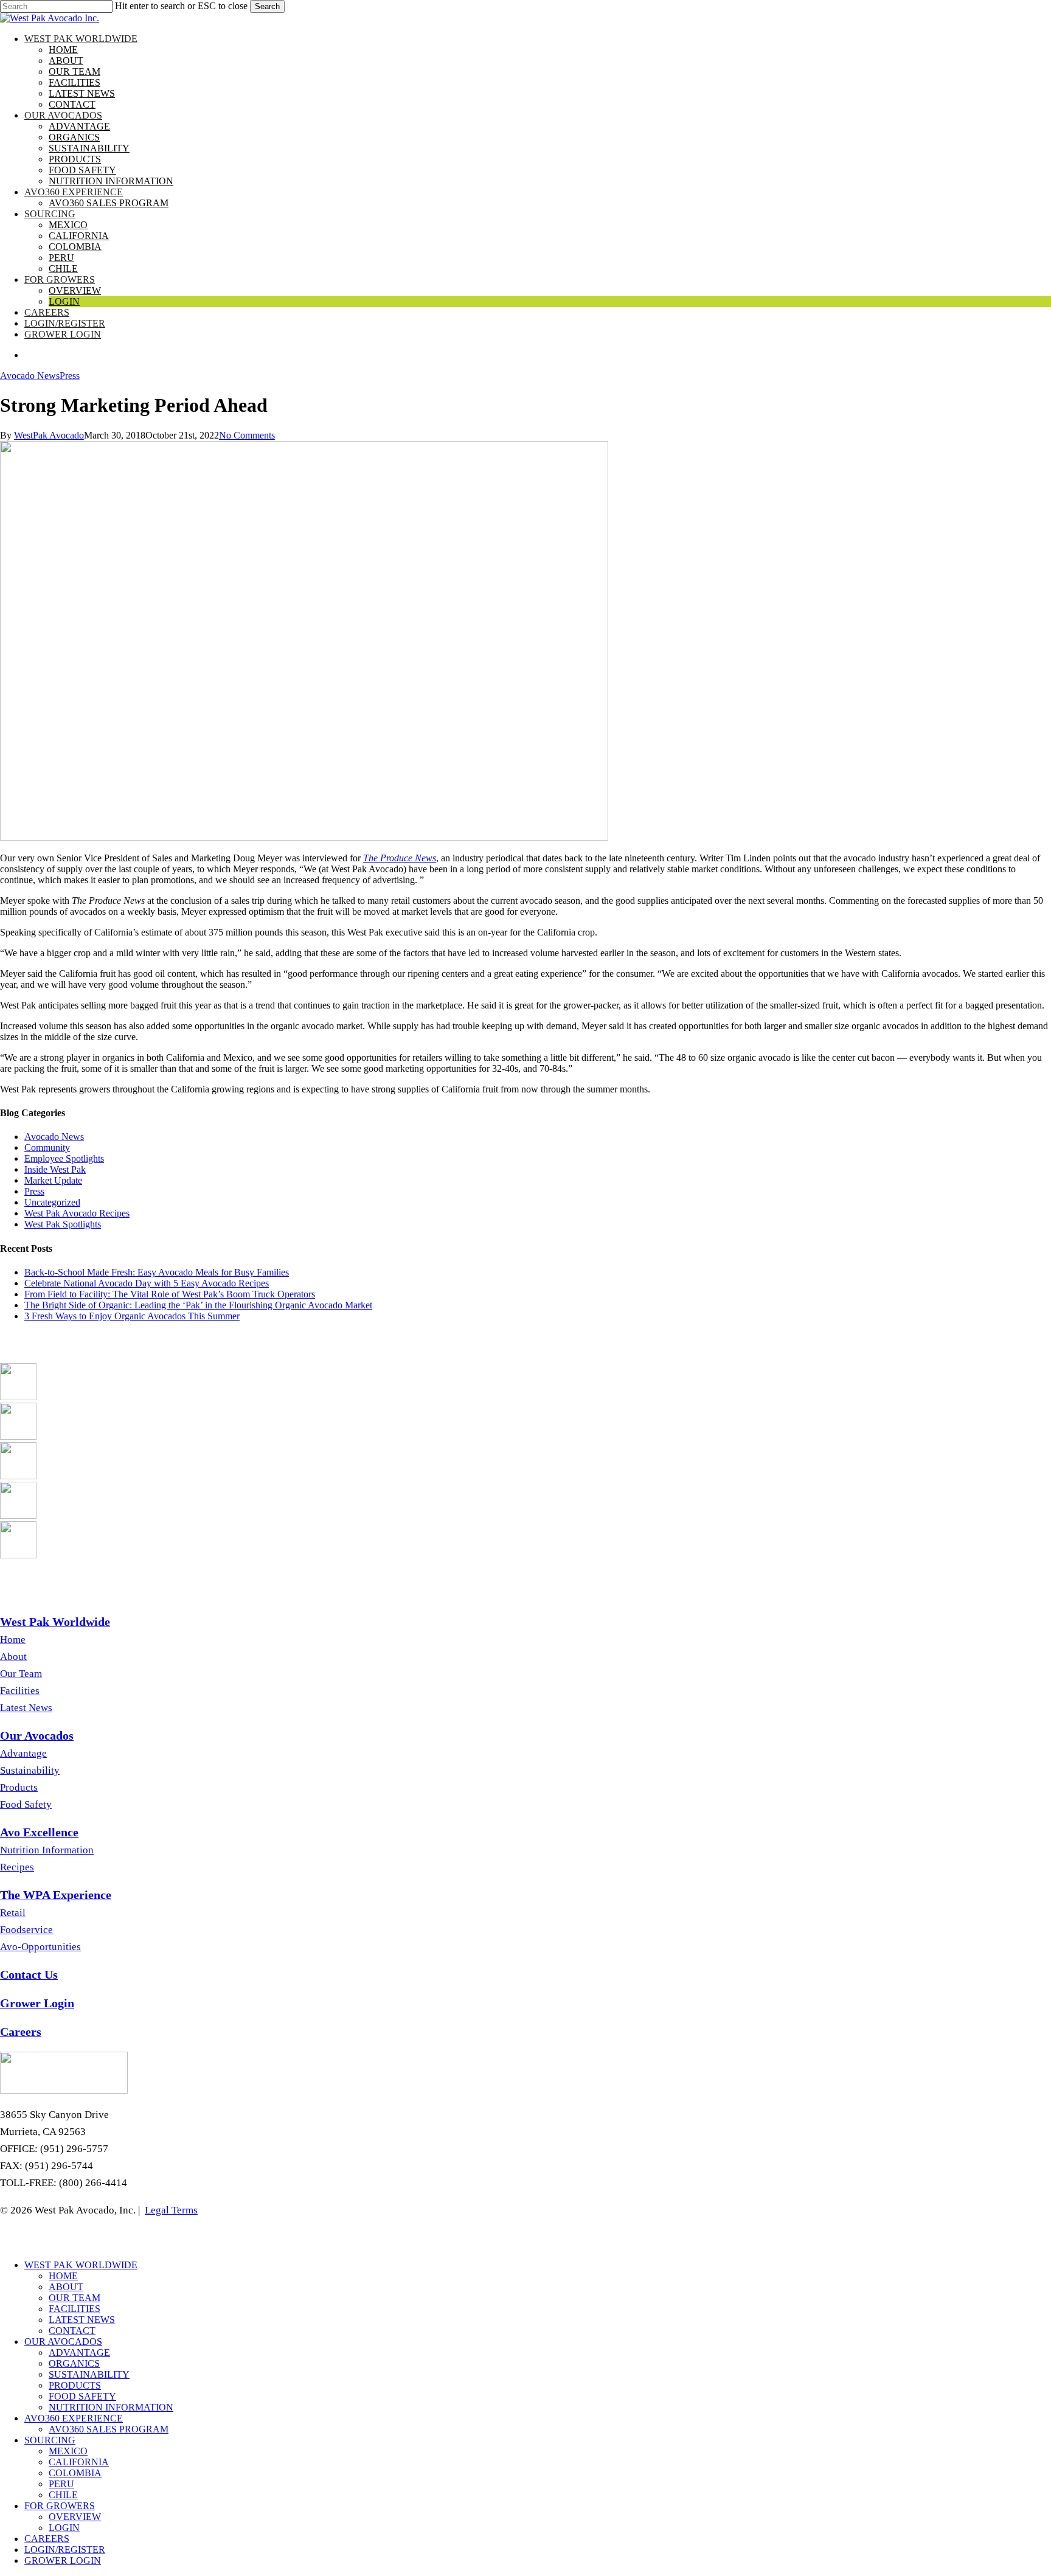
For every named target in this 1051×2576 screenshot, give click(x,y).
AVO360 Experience (74, 2418)
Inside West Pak (55, 1169)
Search (267, 6)
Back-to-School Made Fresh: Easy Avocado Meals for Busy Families (157, 1272)
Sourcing (50, 2440)
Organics (74, 2363)
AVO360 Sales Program (109, 2429)
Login (64, 2528)
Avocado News (30, 376)
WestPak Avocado (49, 435)
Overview (75, 2517)
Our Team (21, 1674)
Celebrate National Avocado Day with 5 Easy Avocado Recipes (147, 1283)
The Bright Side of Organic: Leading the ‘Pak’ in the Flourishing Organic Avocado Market (198, 1305)
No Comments (247, 435)
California (79, 2462)
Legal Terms (171, 2210)
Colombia (75, 2473)
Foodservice (26, 1930)
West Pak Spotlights (63, 1224)
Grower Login (63, 2560)
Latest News (26, 1708)
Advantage (23, 1753)
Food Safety (26, 1804)
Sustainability (30, 1770)
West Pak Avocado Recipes (77, 1213)
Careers (47, 2539)
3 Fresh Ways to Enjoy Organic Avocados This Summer (132, 1316)
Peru (61, 2484)
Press (70, 376)
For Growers (60, 2506)
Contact (72, 2331)
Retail (13, 1913)
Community (47, 1147)
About (13, 1657)
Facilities (20, 1691)
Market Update (53, 1180)
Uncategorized (52, 1202)
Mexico (68, 2451)
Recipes (17, 1867)
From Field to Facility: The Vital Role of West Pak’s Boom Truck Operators (170, 1294)
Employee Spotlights (64, 1158)
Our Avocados (63, 2342)
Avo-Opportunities (40, 1947)
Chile (63, 2495)
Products (19, 1787)
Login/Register (65, 2550)
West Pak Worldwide (81, 2265)
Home (13, 1640)
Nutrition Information (47, 1850)
